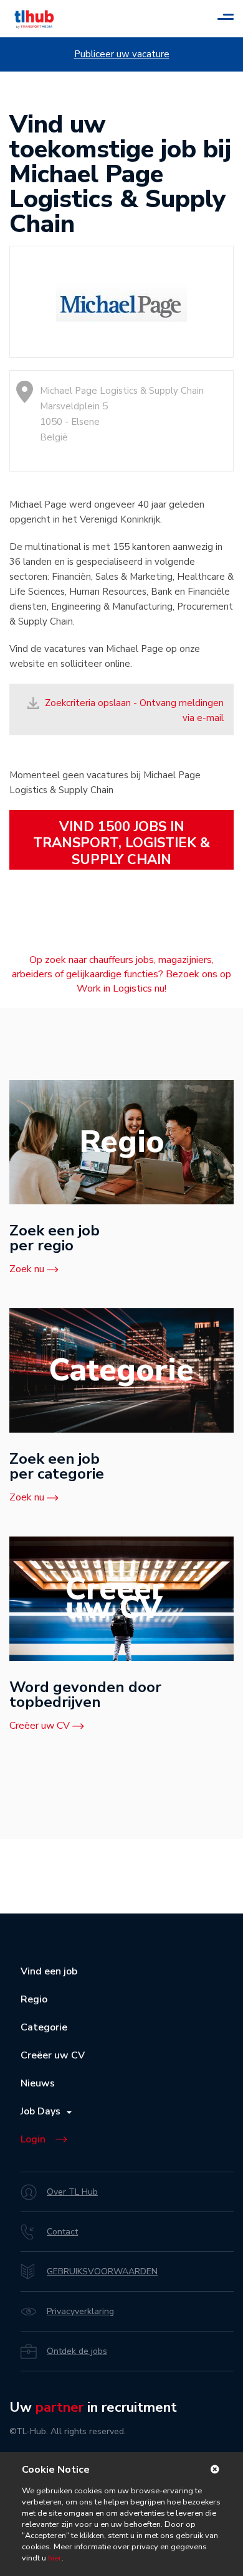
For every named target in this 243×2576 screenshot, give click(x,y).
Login (33, 2139)
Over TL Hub (72, 2192)
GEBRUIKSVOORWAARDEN (102, 2271)
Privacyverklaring (80, 2311)
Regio (34, 1999)
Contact (62, 2232)
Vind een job (49, 1971)
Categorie (44, 2027)
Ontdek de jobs (77, 2351)
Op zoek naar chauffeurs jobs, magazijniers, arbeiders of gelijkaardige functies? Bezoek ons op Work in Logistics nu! (121, 974)
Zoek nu (27, 1269)
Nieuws (38, 2083)
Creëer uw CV (40, 1726)
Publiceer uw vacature (122, 54)
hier (54, 2558)
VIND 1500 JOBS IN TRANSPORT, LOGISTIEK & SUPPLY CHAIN (121, 843)
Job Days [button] (43, 2111)
